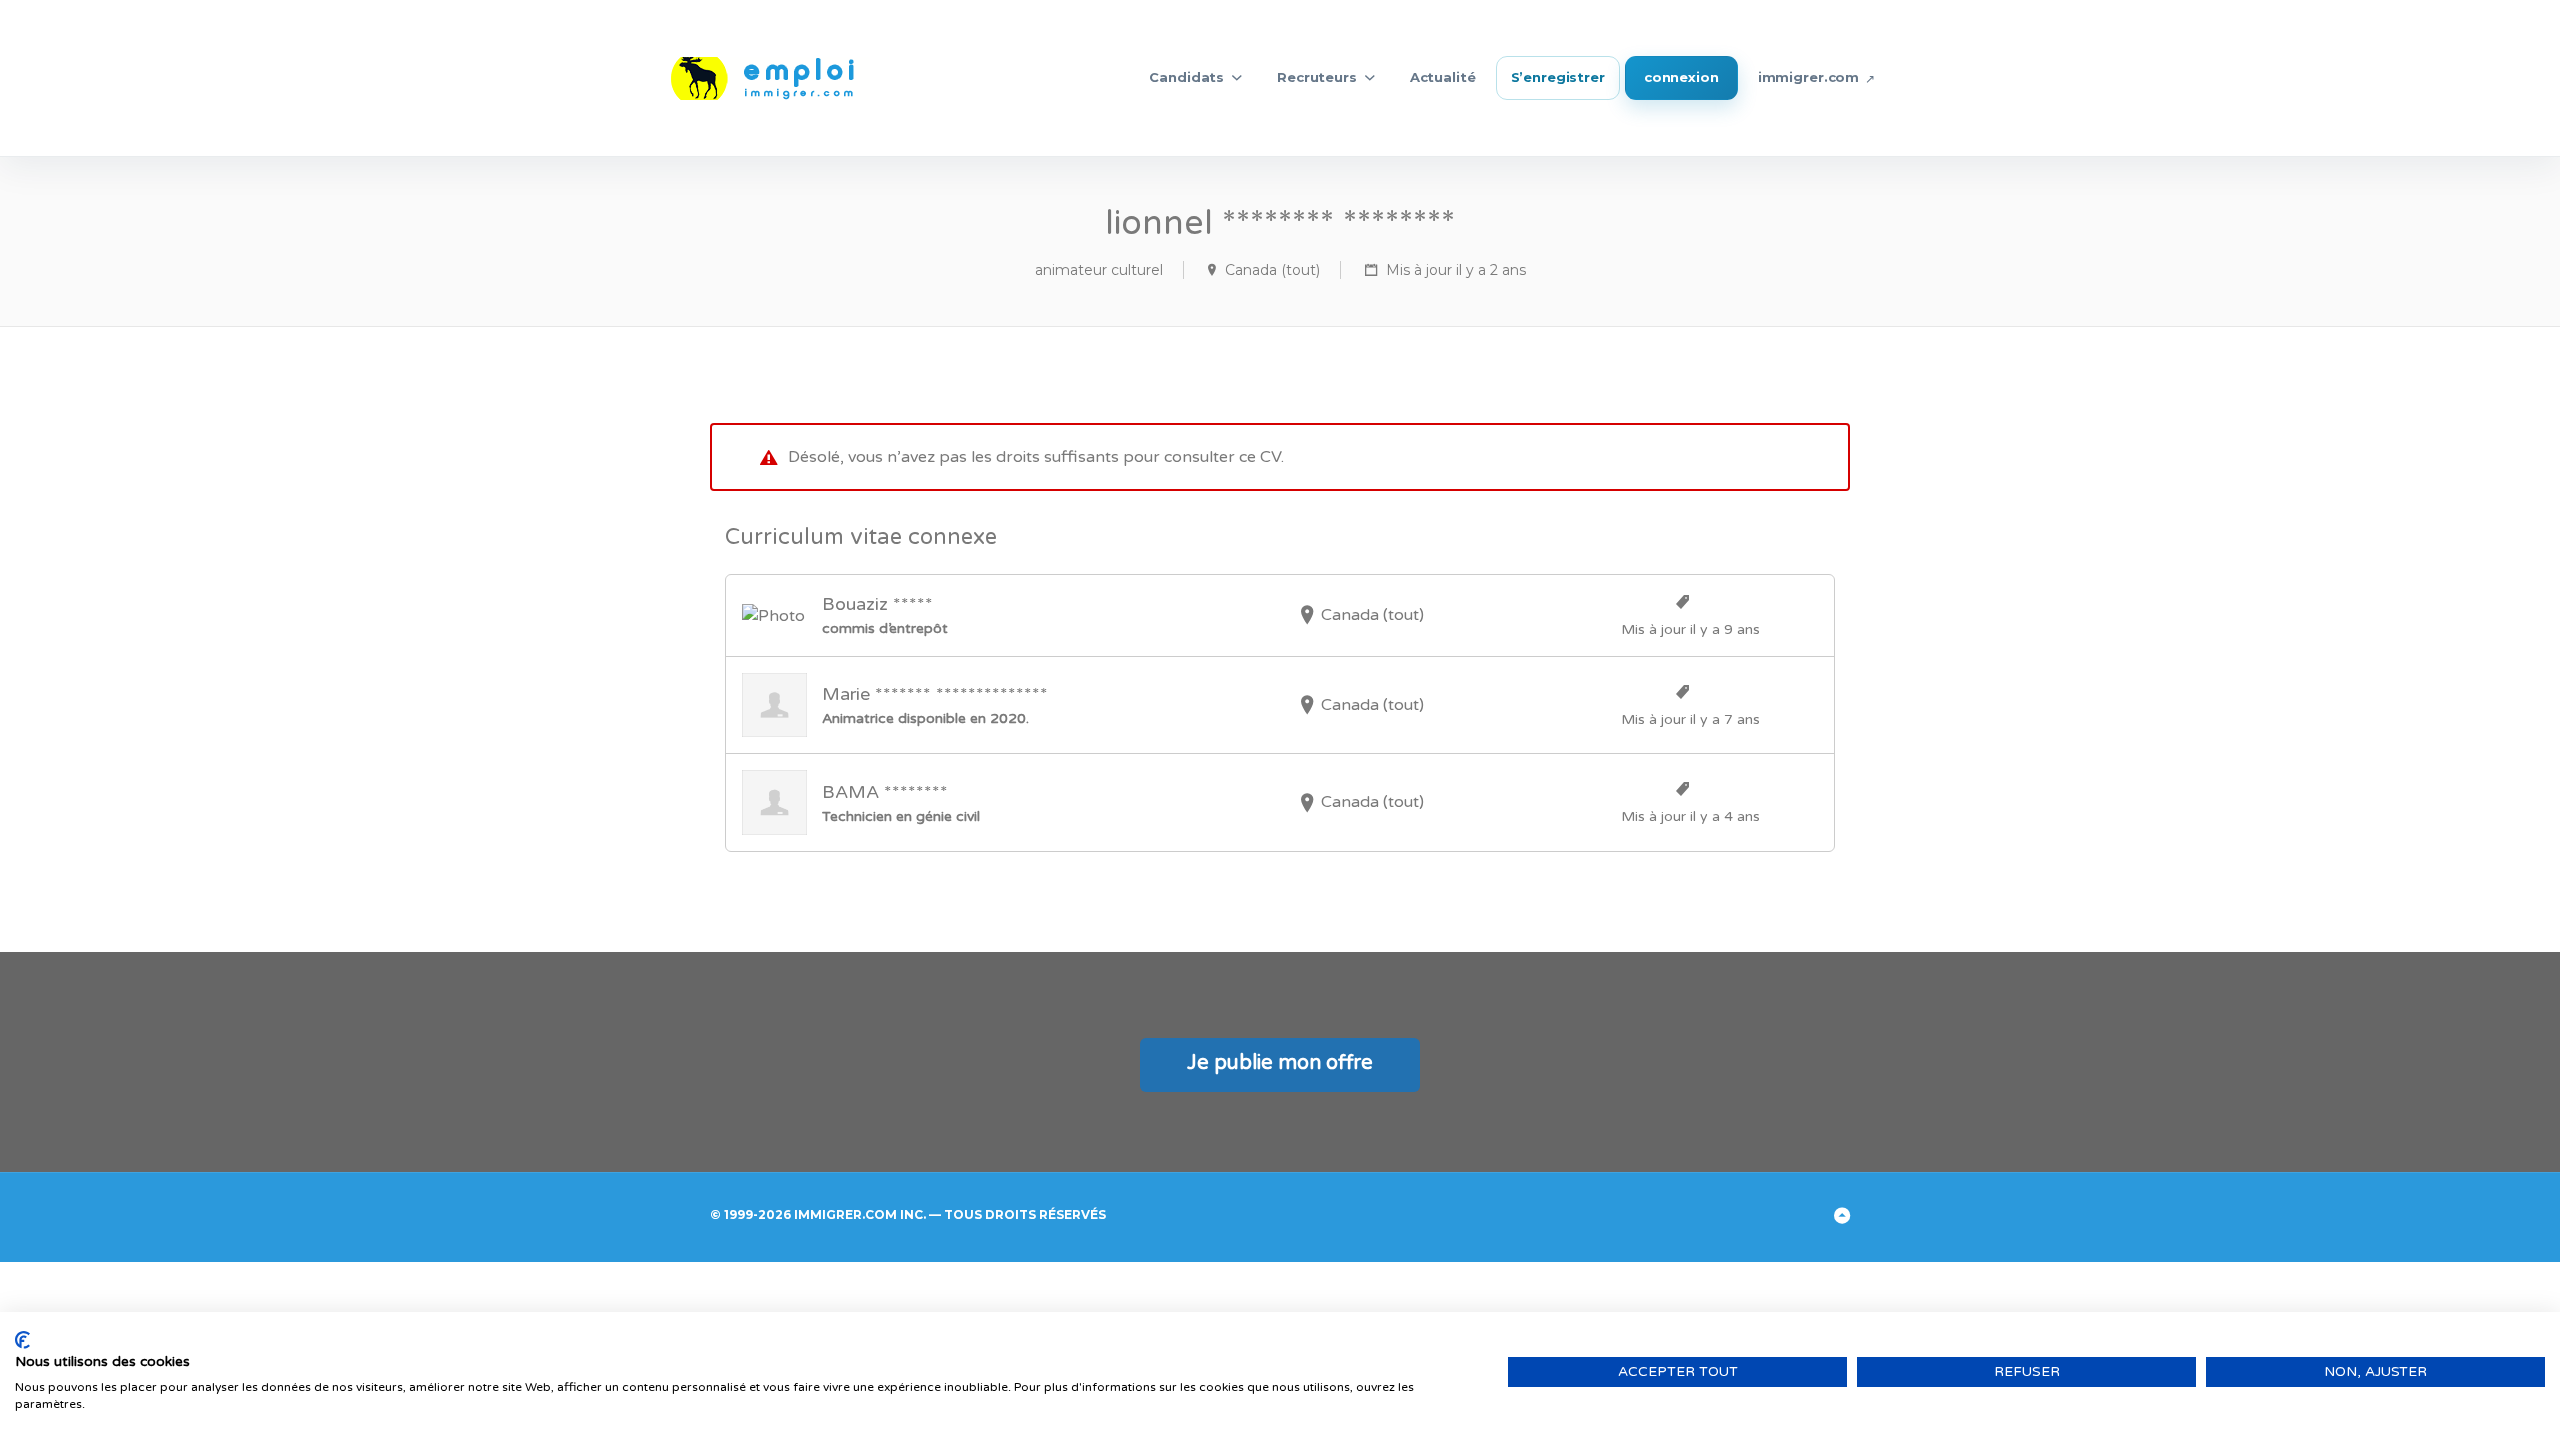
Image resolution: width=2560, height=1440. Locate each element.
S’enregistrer (1558, 77)
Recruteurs (1317, 77)
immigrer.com (1808, 77)
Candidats (1186, 77)
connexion (1681, 77)
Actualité (1443, 77)
